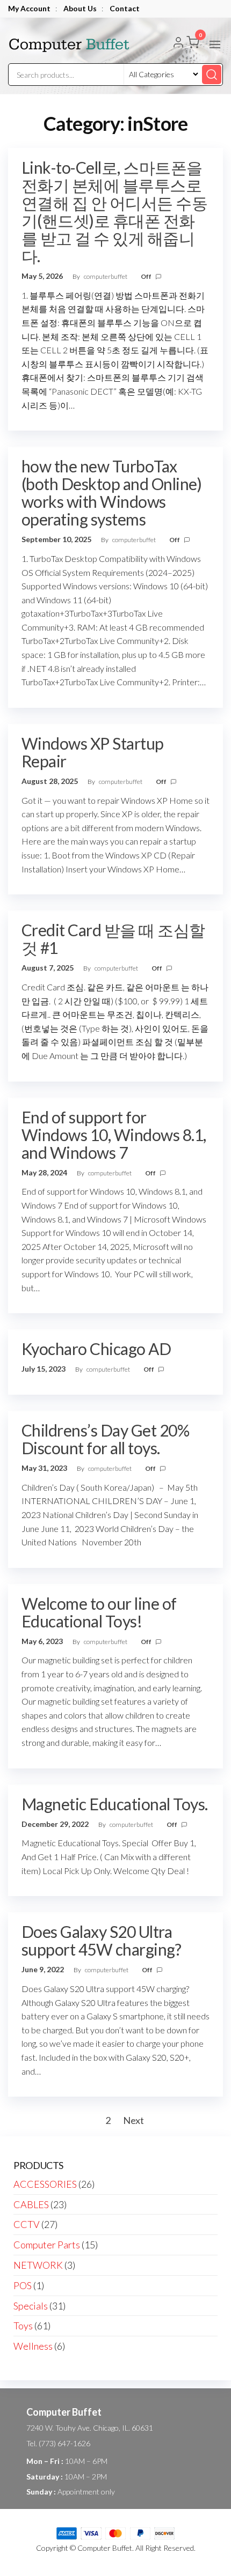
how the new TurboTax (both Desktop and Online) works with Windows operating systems (111, 493)
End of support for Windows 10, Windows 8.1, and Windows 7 (114, 1135)
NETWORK (38, 2265)
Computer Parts (47, 2245)
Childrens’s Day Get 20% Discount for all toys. (105, 1439)
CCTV (27, 2224)
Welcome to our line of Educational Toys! (99, 1612)
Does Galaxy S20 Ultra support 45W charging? (101, 1940)
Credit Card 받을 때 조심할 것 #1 (113, 939)
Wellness (33, 2346)
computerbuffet (106, 276)
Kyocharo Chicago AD (96, 1349)
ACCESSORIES (45, 2184)
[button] (215, 45)
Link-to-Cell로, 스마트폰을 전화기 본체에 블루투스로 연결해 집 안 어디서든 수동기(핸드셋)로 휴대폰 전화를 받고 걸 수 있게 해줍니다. (114, 212)
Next (133, 2120)
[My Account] (178, 43)
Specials (31, 2306)
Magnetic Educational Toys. (114, 1804)
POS (23, 2285)
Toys (23, 2326)
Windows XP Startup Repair (93, 752)
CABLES (31, 2204)
